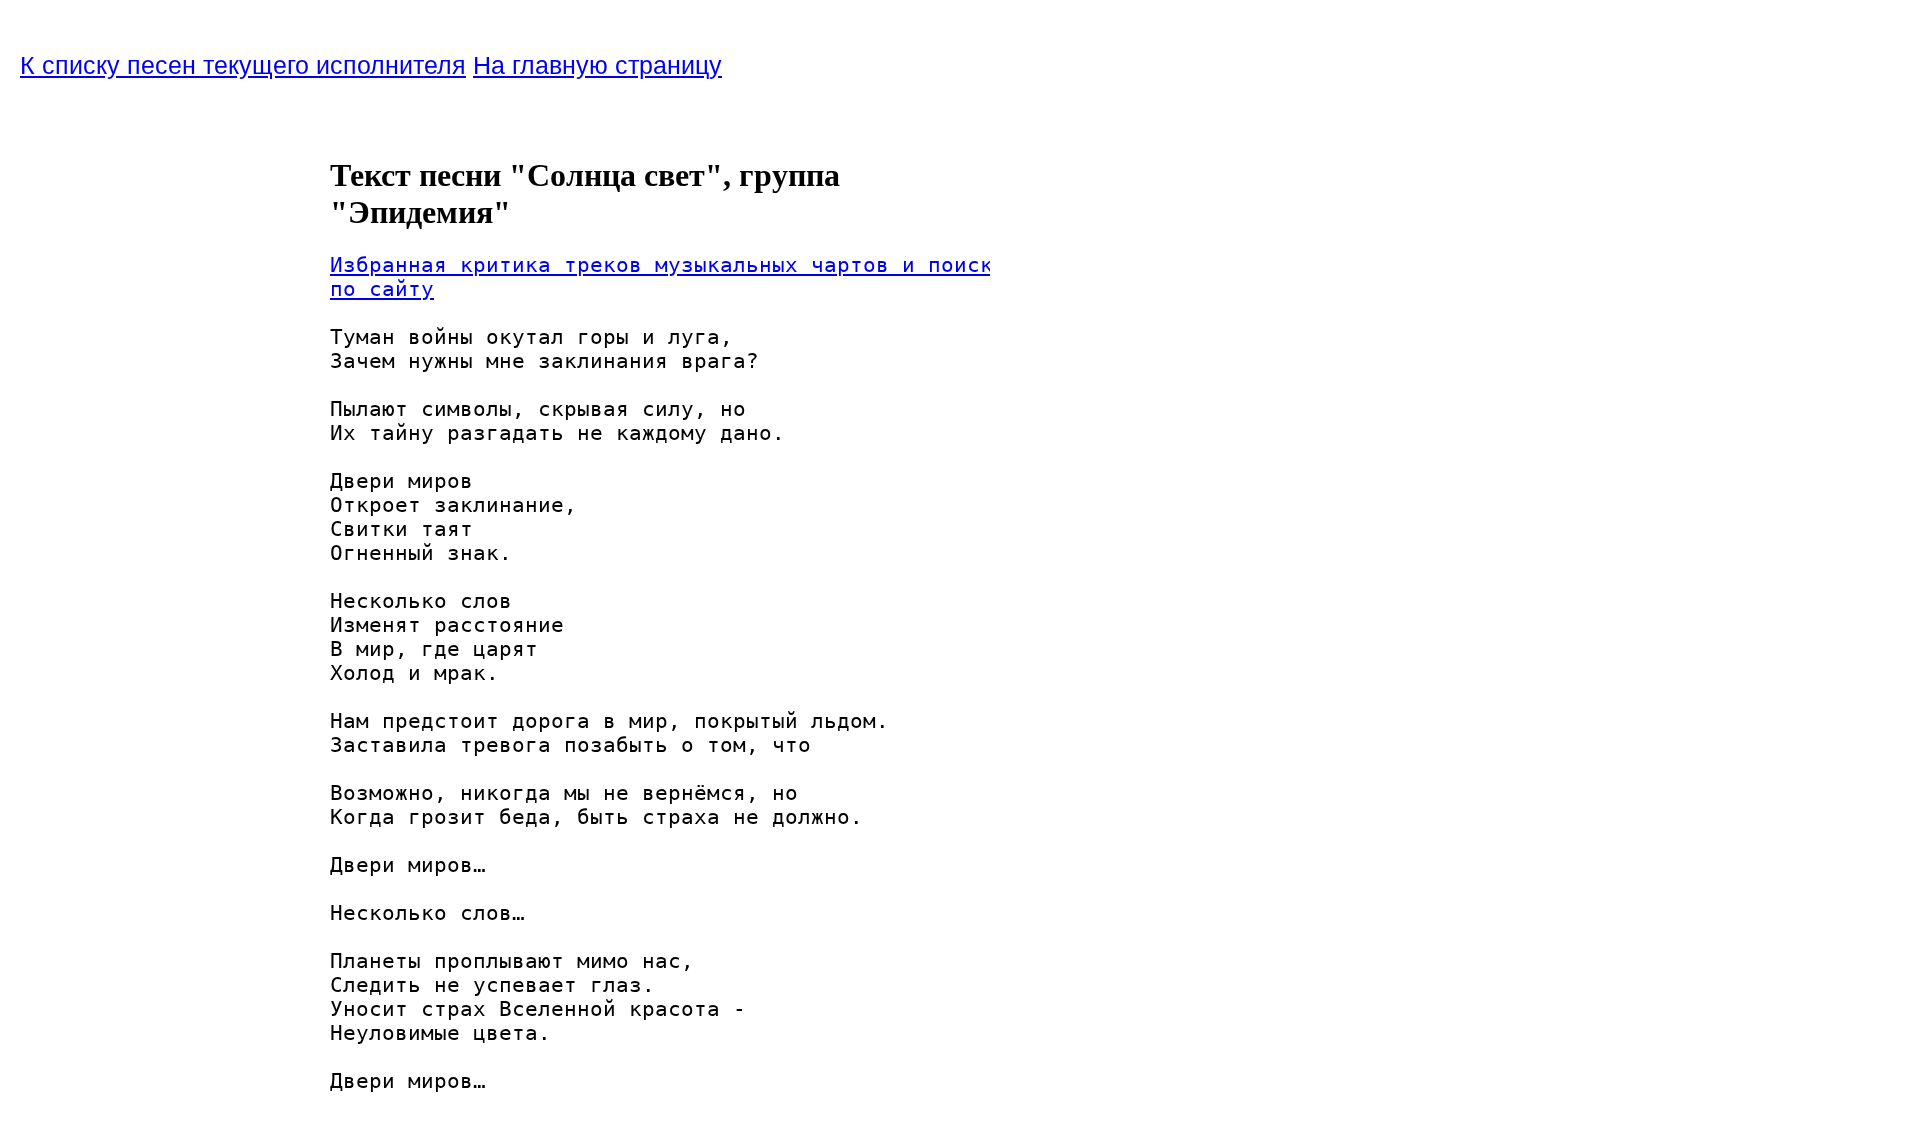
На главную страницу (597, 65)
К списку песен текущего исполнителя (243, 65)
